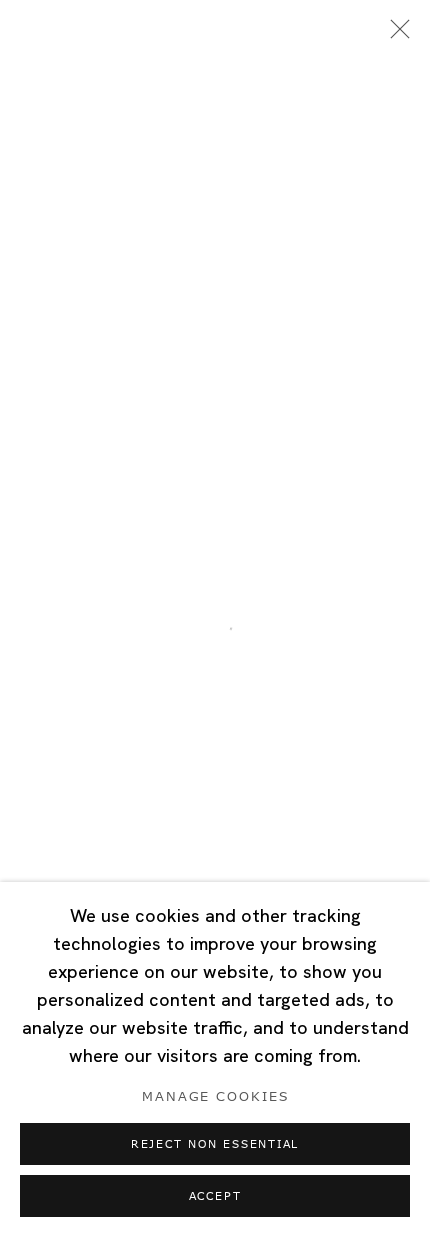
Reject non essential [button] (215, 1144)
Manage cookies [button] (215, 1097)
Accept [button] (215, 1196)
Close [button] (395, 35)
